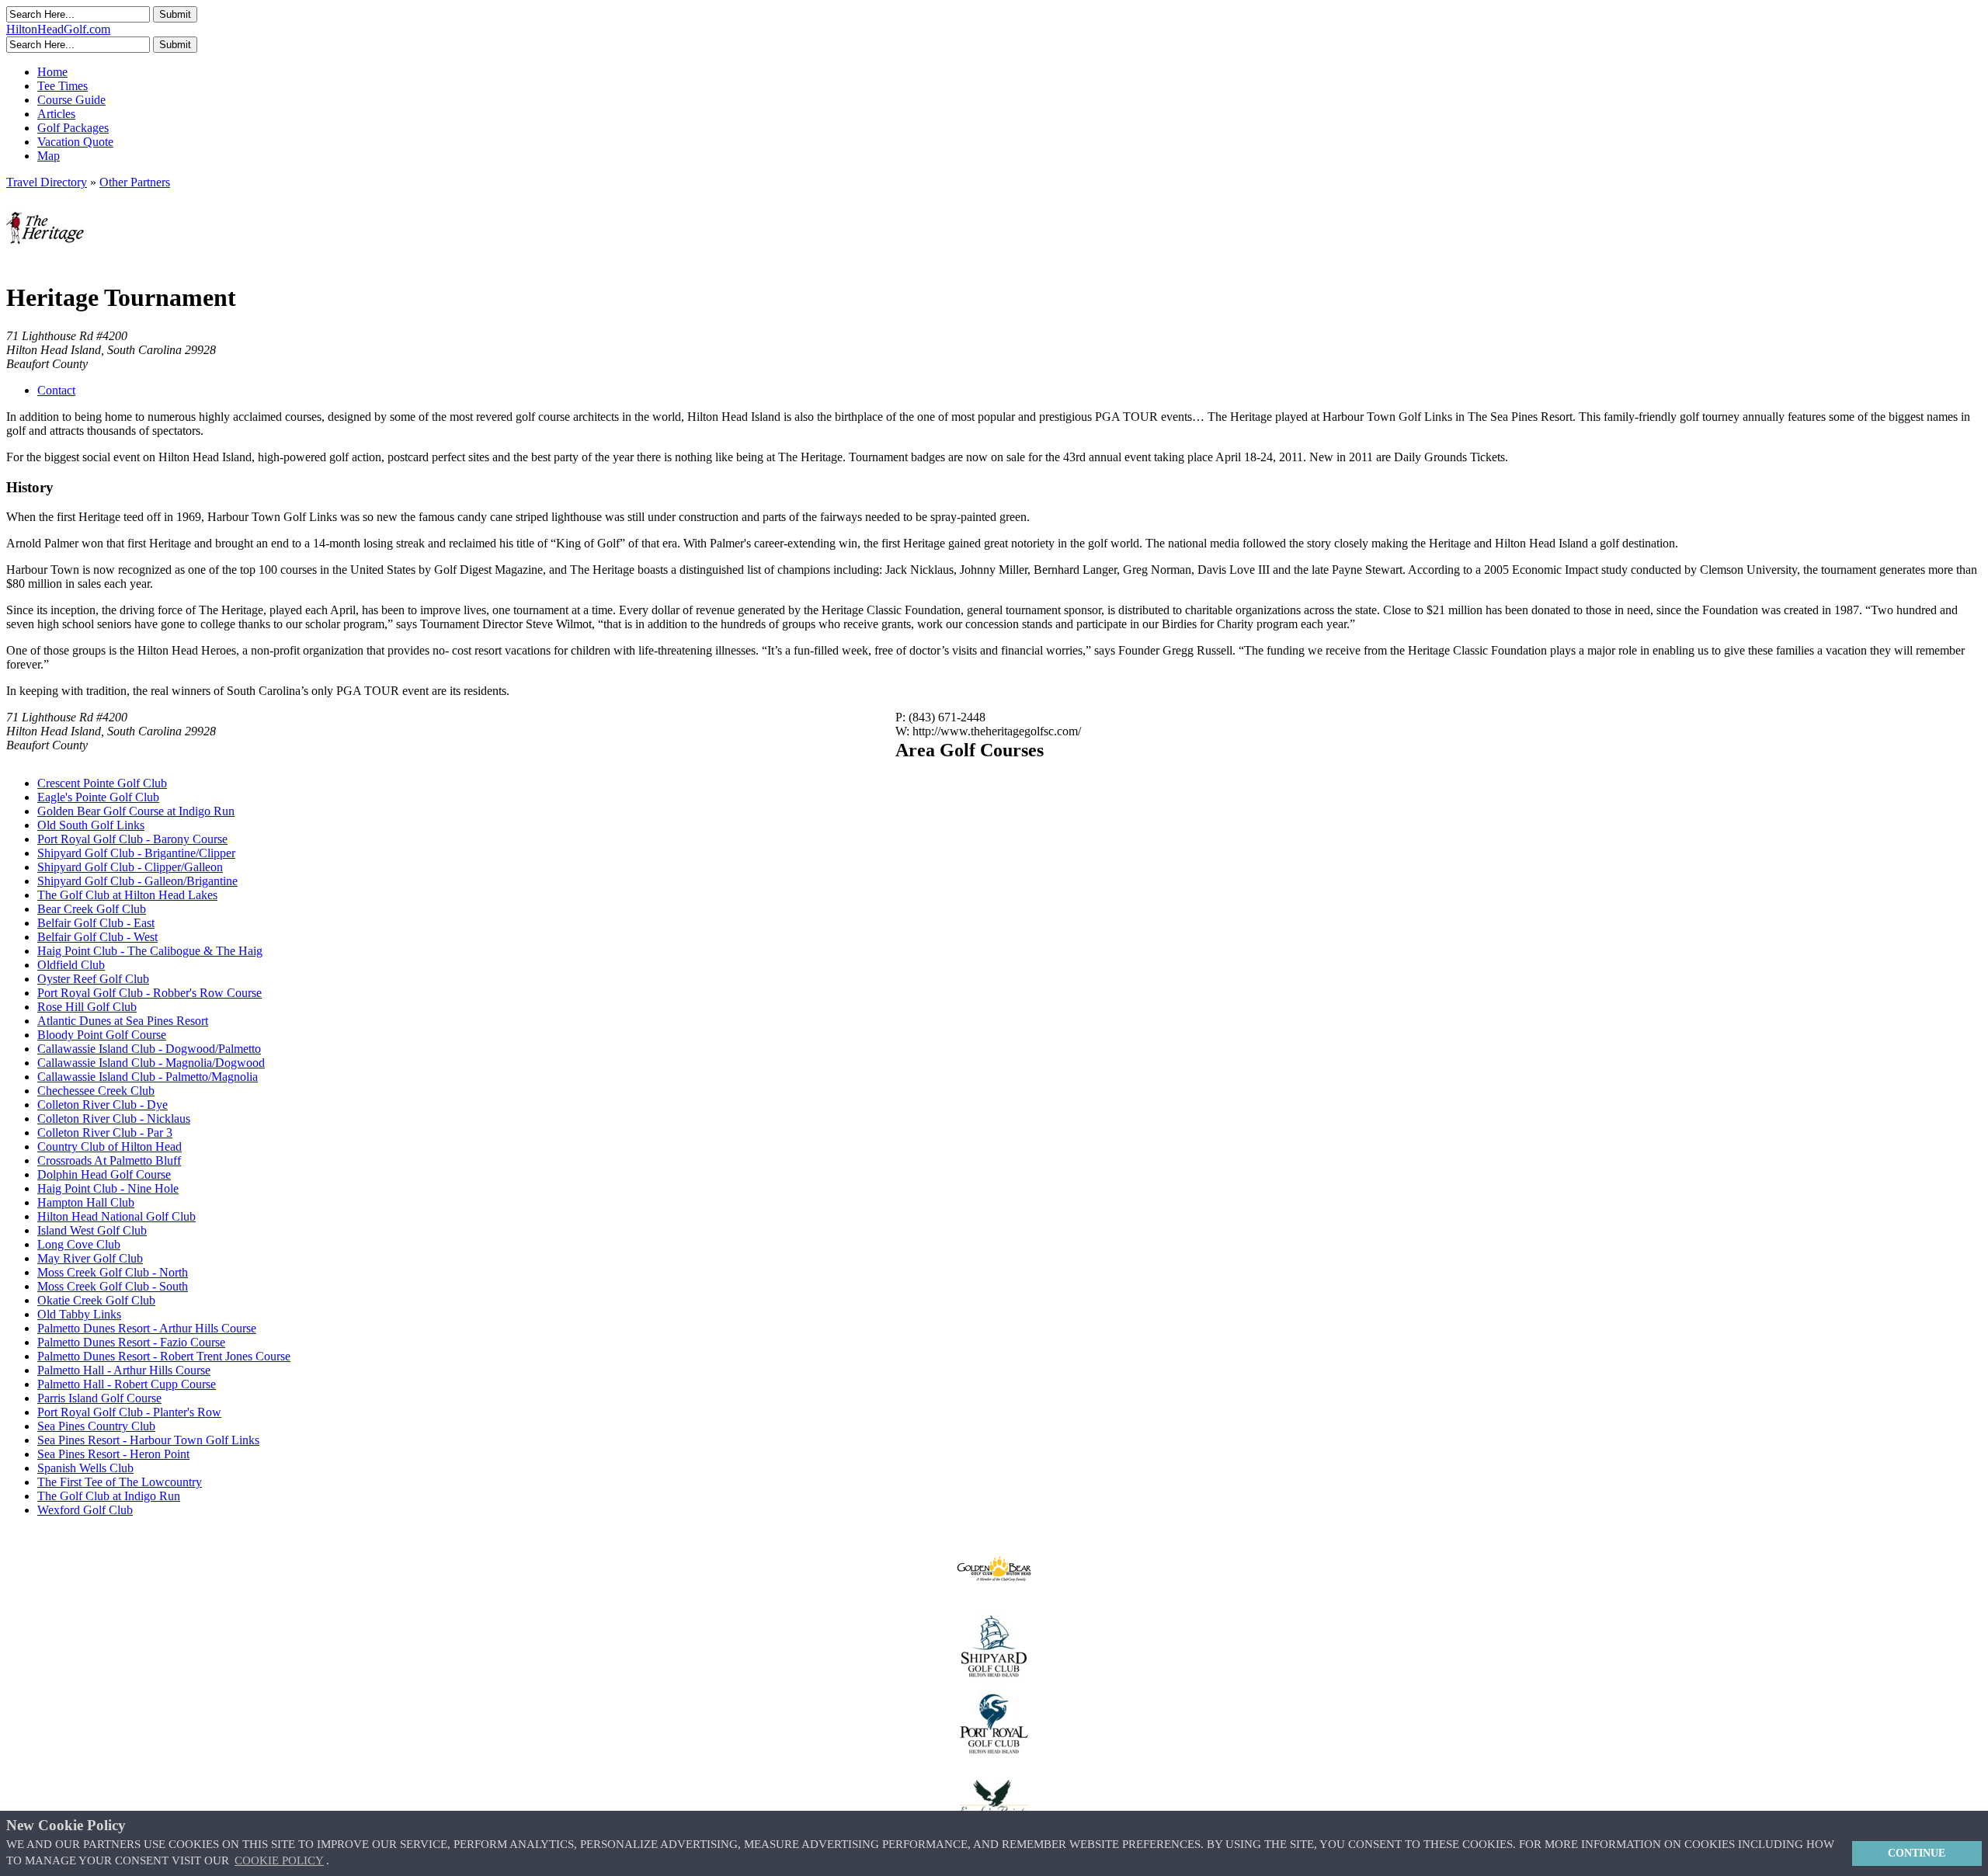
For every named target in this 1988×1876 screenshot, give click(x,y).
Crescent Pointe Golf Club (102, 783)
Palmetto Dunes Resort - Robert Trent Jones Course (164, 1356)
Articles (56, 114)
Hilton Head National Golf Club (116, 1216)
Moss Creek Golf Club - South (113, 1286)
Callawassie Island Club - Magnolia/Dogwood (151, 1063)
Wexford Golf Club (85, 1510)
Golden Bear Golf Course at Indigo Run (136, 811)
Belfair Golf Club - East (96, 923)
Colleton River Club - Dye (103, 1105)
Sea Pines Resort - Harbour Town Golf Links (148, 1440)
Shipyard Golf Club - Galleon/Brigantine (137, 881)
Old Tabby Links (79, 1314)
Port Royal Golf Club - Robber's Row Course (149, 993)
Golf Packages (73, 128)
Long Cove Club (79, 1244)
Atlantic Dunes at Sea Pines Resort (123, 1021)
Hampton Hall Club (86, 1202)
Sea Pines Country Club (96, 1426)
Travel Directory (47, 182)
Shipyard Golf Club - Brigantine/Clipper (136, 853)
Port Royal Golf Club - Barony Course (132, 839)
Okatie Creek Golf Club (96, 1300)
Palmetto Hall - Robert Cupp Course (127, 1384)
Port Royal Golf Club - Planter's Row (129, 1412)
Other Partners (135, 182)
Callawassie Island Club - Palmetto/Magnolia (148, 1077)
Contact (56, 390)
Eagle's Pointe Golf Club (98, 797)
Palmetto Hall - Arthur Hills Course (124, 1370)
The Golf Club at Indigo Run (109, 1496)
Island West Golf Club (92, 1230)
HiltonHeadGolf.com (58, 29)
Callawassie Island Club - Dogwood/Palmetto (149, 1049)
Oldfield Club (71, 965)
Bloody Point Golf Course (102, 1035)
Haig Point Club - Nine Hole (108, 1188)
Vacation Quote (75, 142)
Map (49, 156)
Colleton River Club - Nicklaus (114, 1119)
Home (52, 72)
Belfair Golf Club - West (97, 937)
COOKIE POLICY (279, 1860)
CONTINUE (1917, 1853)
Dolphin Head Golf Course (104, 1174)
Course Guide (71, 100)
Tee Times (63, 86)
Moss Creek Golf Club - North (113, 1272)
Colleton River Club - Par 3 (105, 1133)
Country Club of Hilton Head (109, 1146)
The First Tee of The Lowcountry (120, 1482)
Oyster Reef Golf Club (93, 979)
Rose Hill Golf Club (87, 1007)
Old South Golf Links (91, 825)
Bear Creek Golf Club (92, 909)
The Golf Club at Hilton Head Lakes (127, 895)
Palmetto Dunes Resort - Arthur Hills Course (147, 1328)
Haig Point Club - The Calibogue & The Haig (150, 951)
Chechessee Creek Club (96, 1091)
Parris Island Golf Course (99, 1398)
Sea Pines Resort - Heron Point (113, 1454)
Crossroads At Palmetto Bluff (109, 1160)
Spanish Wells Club (85, 1468)
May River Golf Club (90, 1258)
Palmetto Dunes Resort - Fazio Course (131, 1342)
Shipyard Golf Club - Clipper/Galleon (130, 867)
